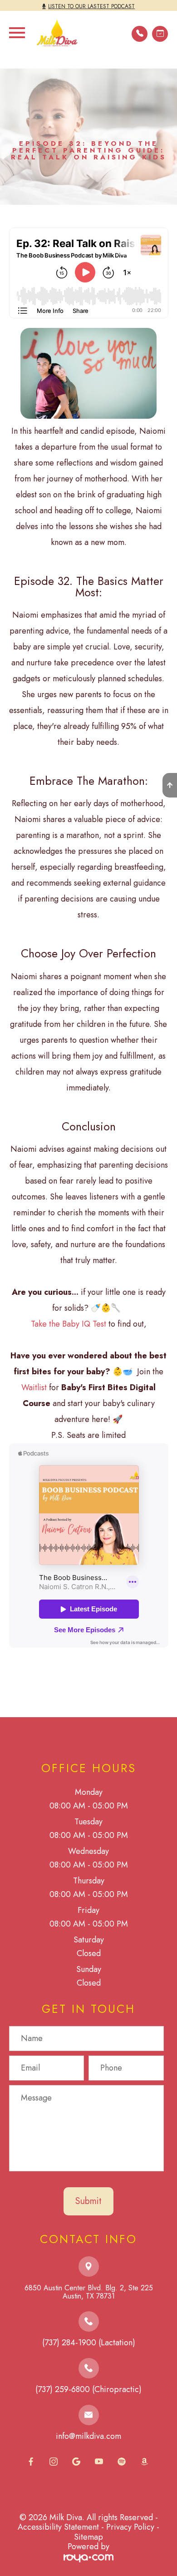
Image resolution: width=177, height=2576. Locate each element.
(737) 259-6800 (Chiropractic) (88, 2389)
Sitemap (88, 2537)
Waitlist (35, 1387)
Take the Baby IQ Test (69, 1324)
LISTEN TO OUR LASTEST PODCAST (91, 6)
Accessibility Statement (58, 2527)
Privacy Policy (130, 2527)
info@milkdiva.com (88, 2436)
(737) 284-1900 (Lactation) (89, 2343)
